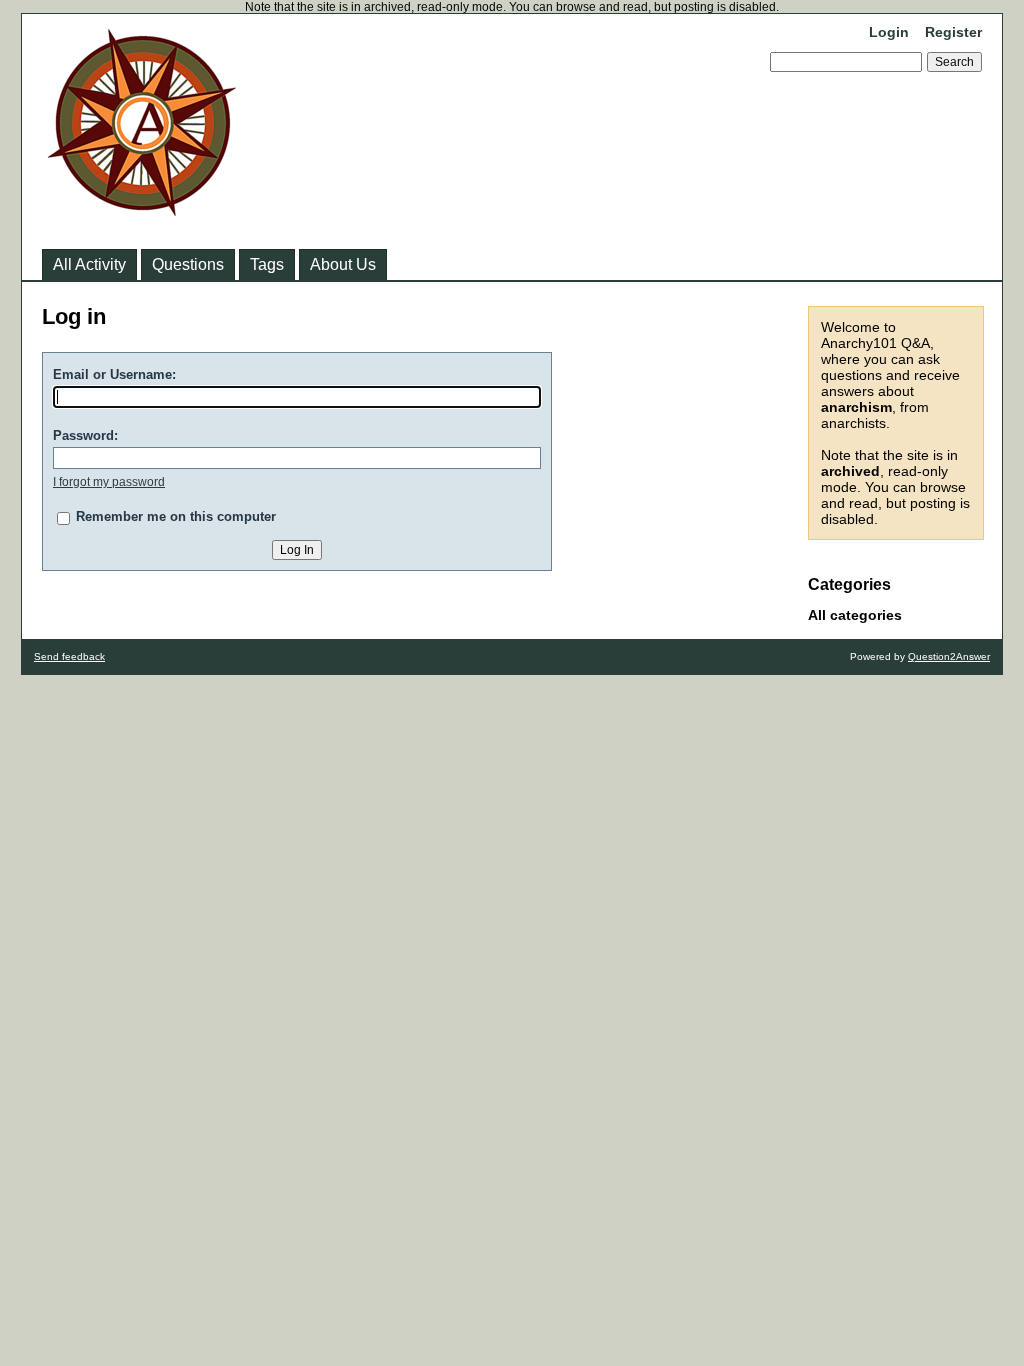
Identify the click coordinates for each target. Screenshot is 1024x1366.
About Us (343, 264)
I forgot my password (109, 482)
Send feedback (69, 656)
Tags (267, 264)
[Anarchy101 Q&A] (142, 210)
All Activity (89, 264)
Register (953, 32)
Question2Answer (949, 656)
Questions (188, 264)
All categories (855, 615)
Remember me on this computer (176, 516)
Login (889, 32)
